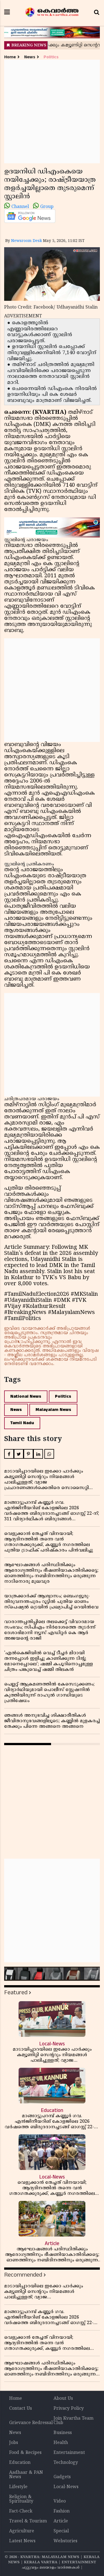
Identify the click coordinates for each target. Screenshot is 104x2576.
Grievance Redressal (31, 2423)
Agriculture (22, 2531)
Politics (51, 57)
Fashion (62, 2511)
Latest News (22, 2541)
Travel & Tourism (28, 2521)
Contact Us (21, 2409)
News (30, 57)
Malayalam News (53, 1410)
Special (61, 2531)
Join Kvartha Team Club (73, 2421)
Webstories (65, 2541)
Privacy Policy (69, 2409)
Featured (16, 1992)
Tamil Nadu (22, 1423)
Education (20, 2463)
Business (63, 2433)
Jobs (14, 2443)
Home (10, 57)
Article (61, 2521)
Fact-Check (21, 2511)
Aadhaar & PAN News (26, 2475)
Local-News (66, 2487)
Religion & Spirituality (21, 2499)
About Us (63, 2399)
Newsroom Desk (26, 241)
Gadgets (62, 2477)
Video (60, 2501)
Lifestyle (18, 2487)
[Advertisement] (52, 111)
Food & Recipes (25, 2453)
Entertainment (69, 2453)
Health (61, 2443)
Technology (66, 2463)
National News (26, 1396)
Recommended (23, 2275)
